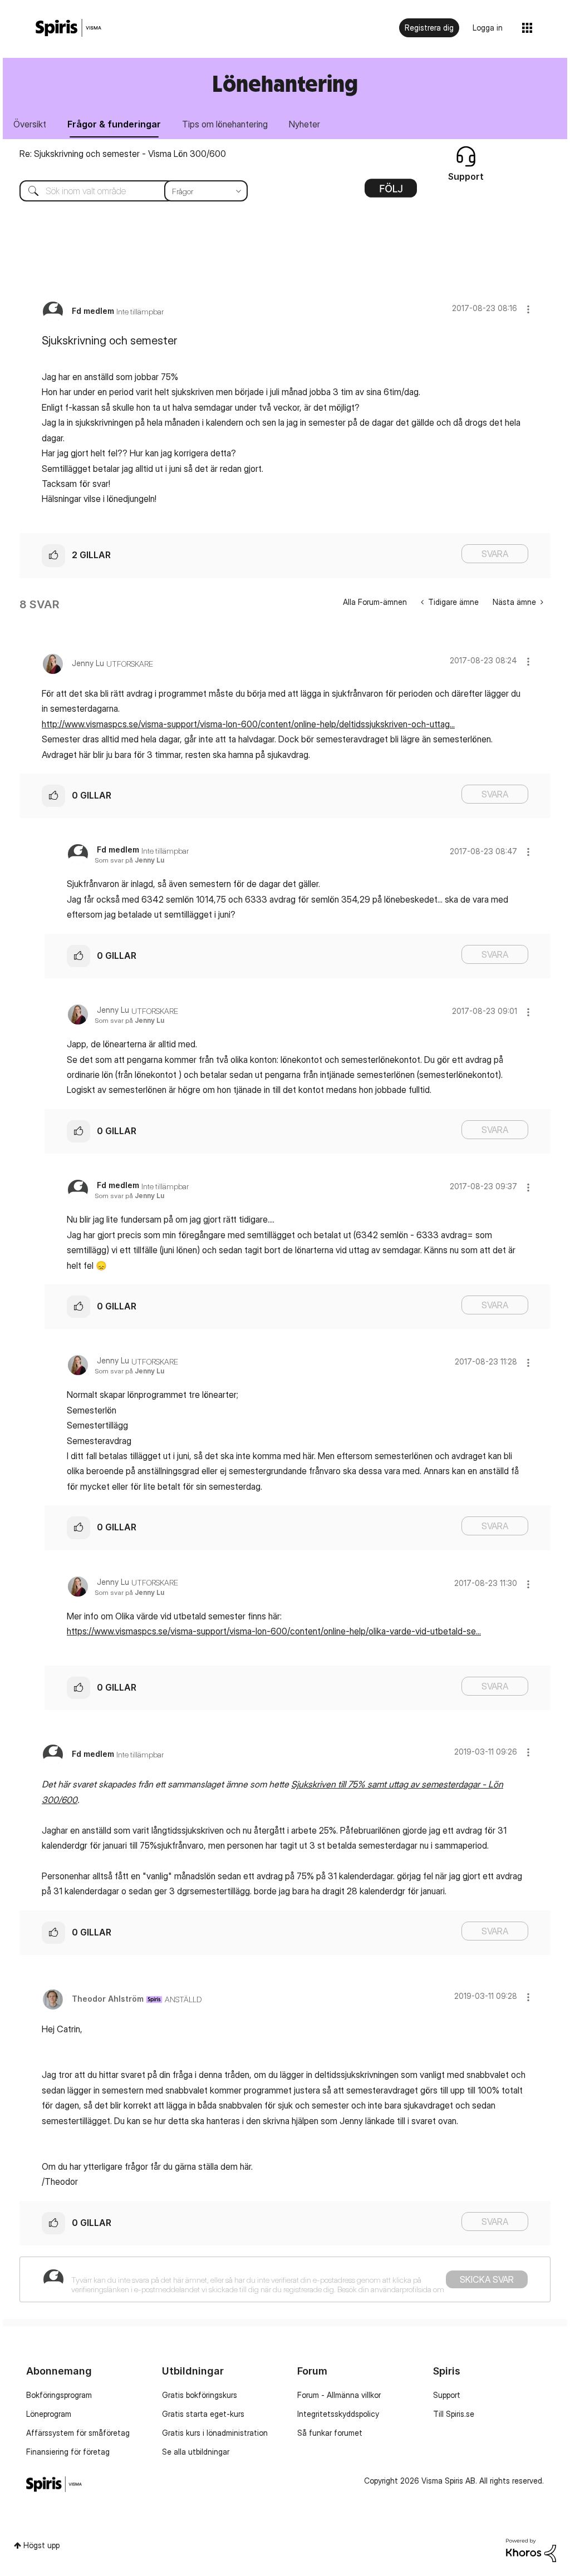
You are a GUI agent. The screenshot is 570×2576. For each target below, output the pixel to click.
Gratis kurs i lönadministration (215, 2433)
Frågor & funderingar (114, 124)
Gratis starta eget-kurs (203, 2414)
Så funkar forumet (330, 2433)
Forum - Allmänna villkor (339, 2395)
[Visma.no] (68, 28)
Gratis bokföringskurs (200, 2395)
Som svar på (129, 860)
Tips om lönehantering (225, 124)
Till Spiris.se (454, 2414)
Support (447, 2395)
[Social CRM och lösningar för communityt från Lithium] (531, 2550)
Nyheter (304, 124)
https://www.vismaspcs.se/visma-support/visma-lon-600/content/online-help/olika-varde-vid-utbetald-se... (274, 1631)
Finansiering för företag (68, 2452)
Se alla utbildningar (196, 2452)
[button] (528, 309)
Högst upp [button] (41, 2545)
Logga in (488, 28)
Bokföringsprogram (59, 2395)
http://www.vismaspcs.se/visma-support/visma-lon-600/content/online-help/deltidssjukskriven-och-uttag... (248, 724)
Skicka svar (487, 2279)
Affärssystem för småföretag (78, 2433)
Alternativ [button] (391, 192)
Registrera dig (429, 28)
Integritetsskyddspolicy (338, 2414)
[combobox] (125, 191)
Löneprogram (49, 2414)
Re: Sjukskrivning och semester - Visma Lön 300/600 (123, 154)
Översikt (30, 124)
